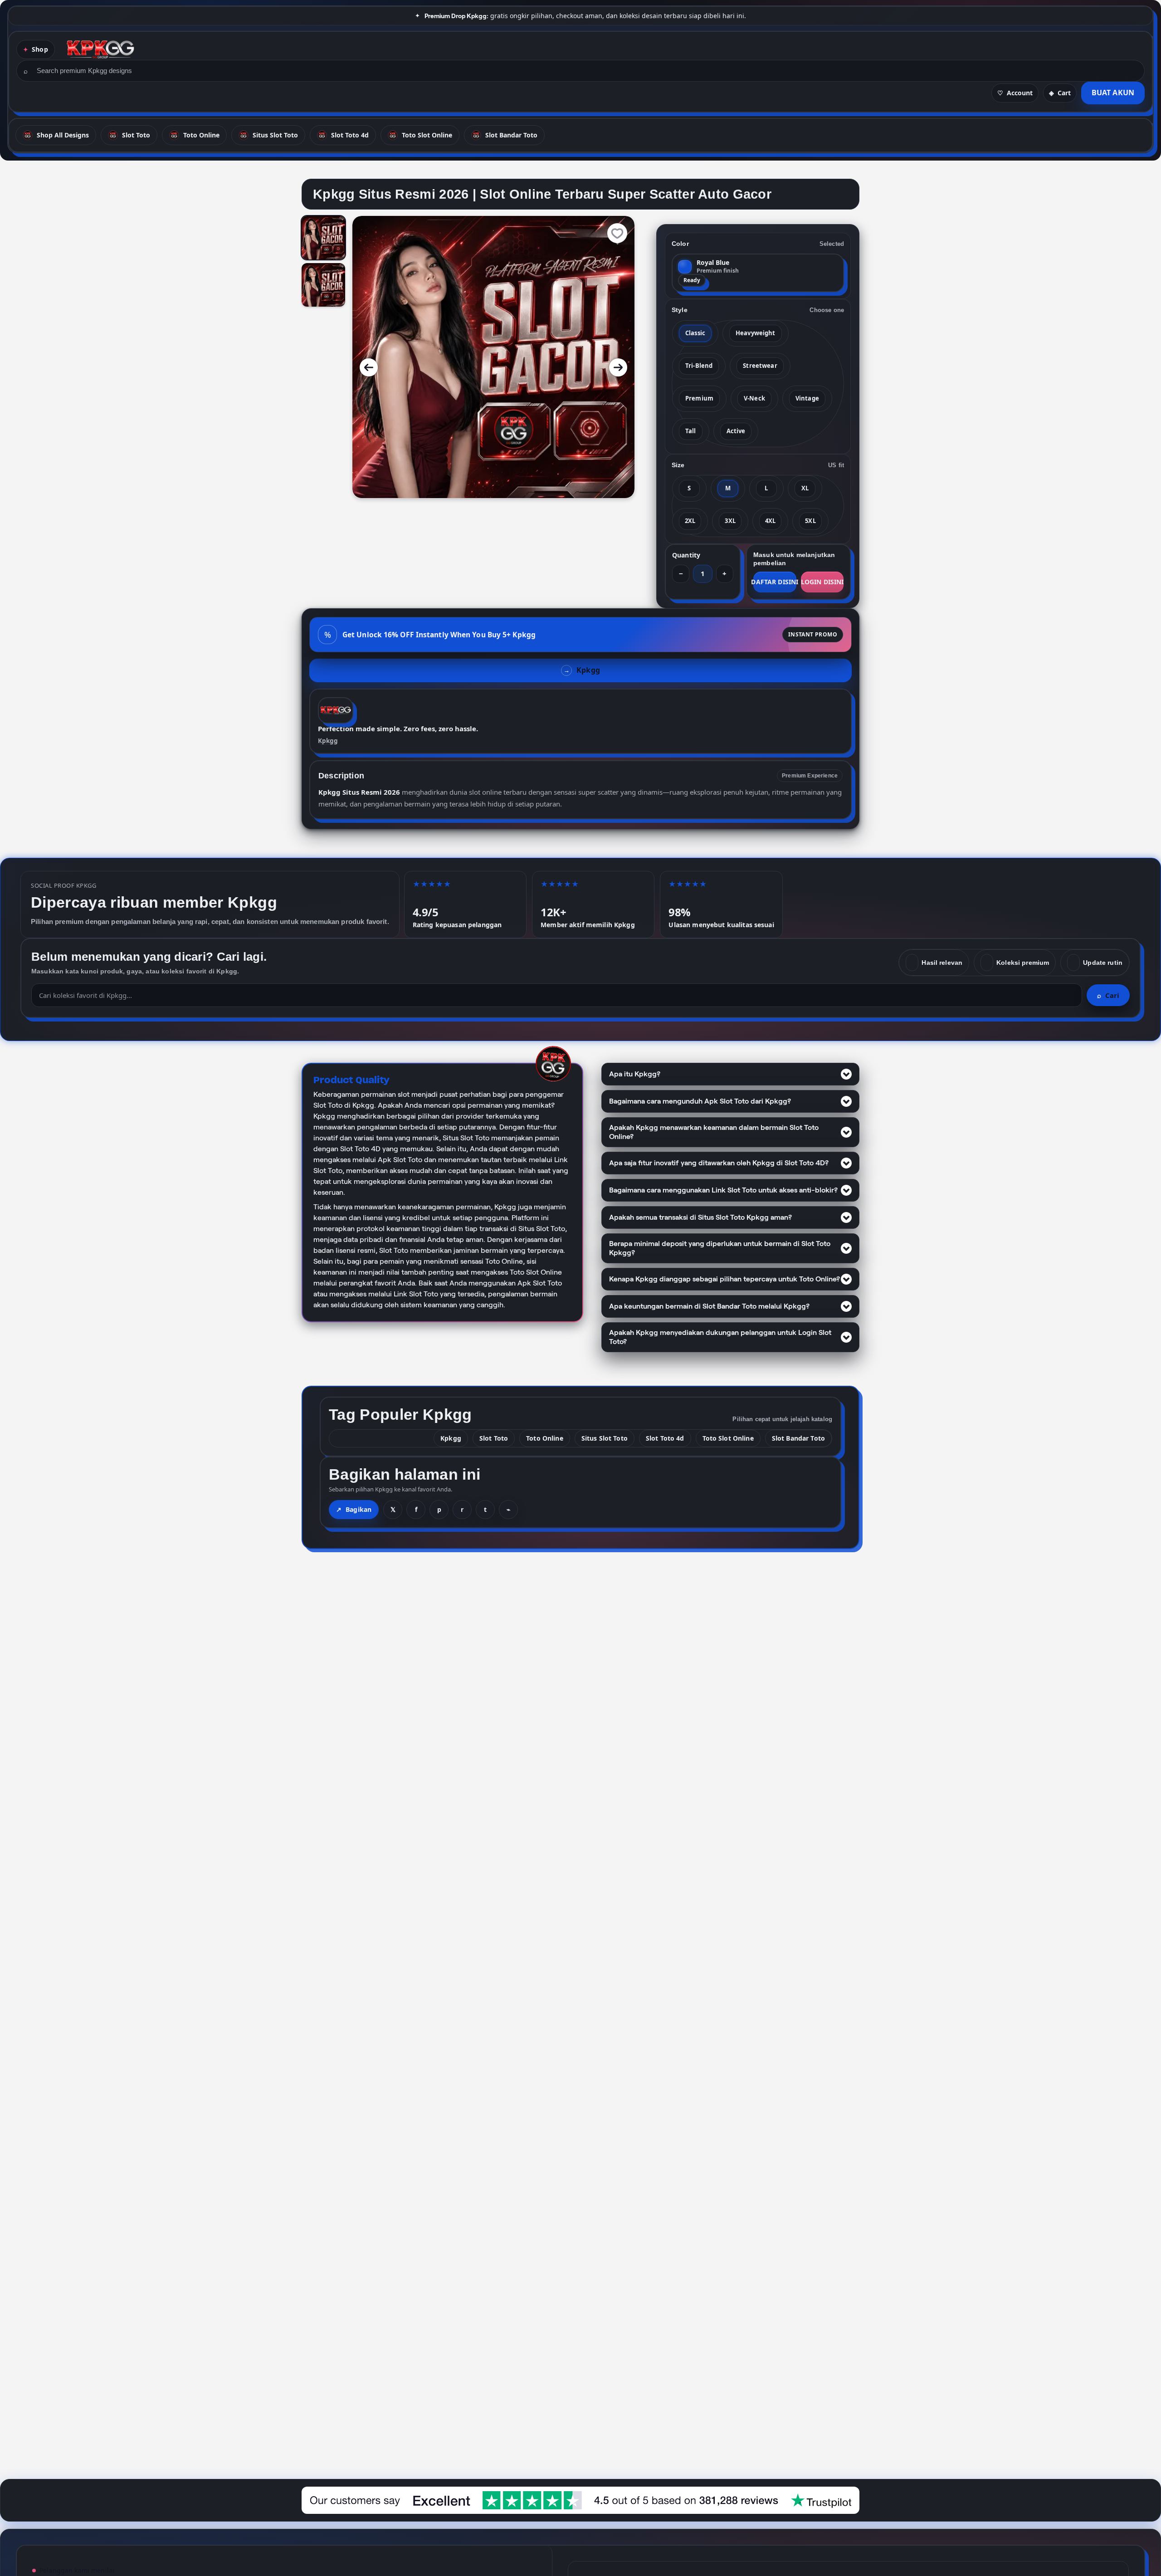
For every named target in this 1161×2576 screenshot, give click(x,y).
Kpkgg (328, 741)
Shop (40, 49)
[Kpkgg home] (100, 49)
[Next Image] (618, 367)
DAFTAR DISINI (775, 582)
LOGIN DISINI (822, 582)
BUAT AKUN (1113, 93)
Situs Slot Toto (605, 1438)
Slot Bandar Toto (798, 1438)
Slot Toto (494, 1438)
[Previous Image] (369, 367)
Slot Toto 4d (665, 1438)
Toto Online (545, 1438)
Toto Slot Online (728, 1438)
